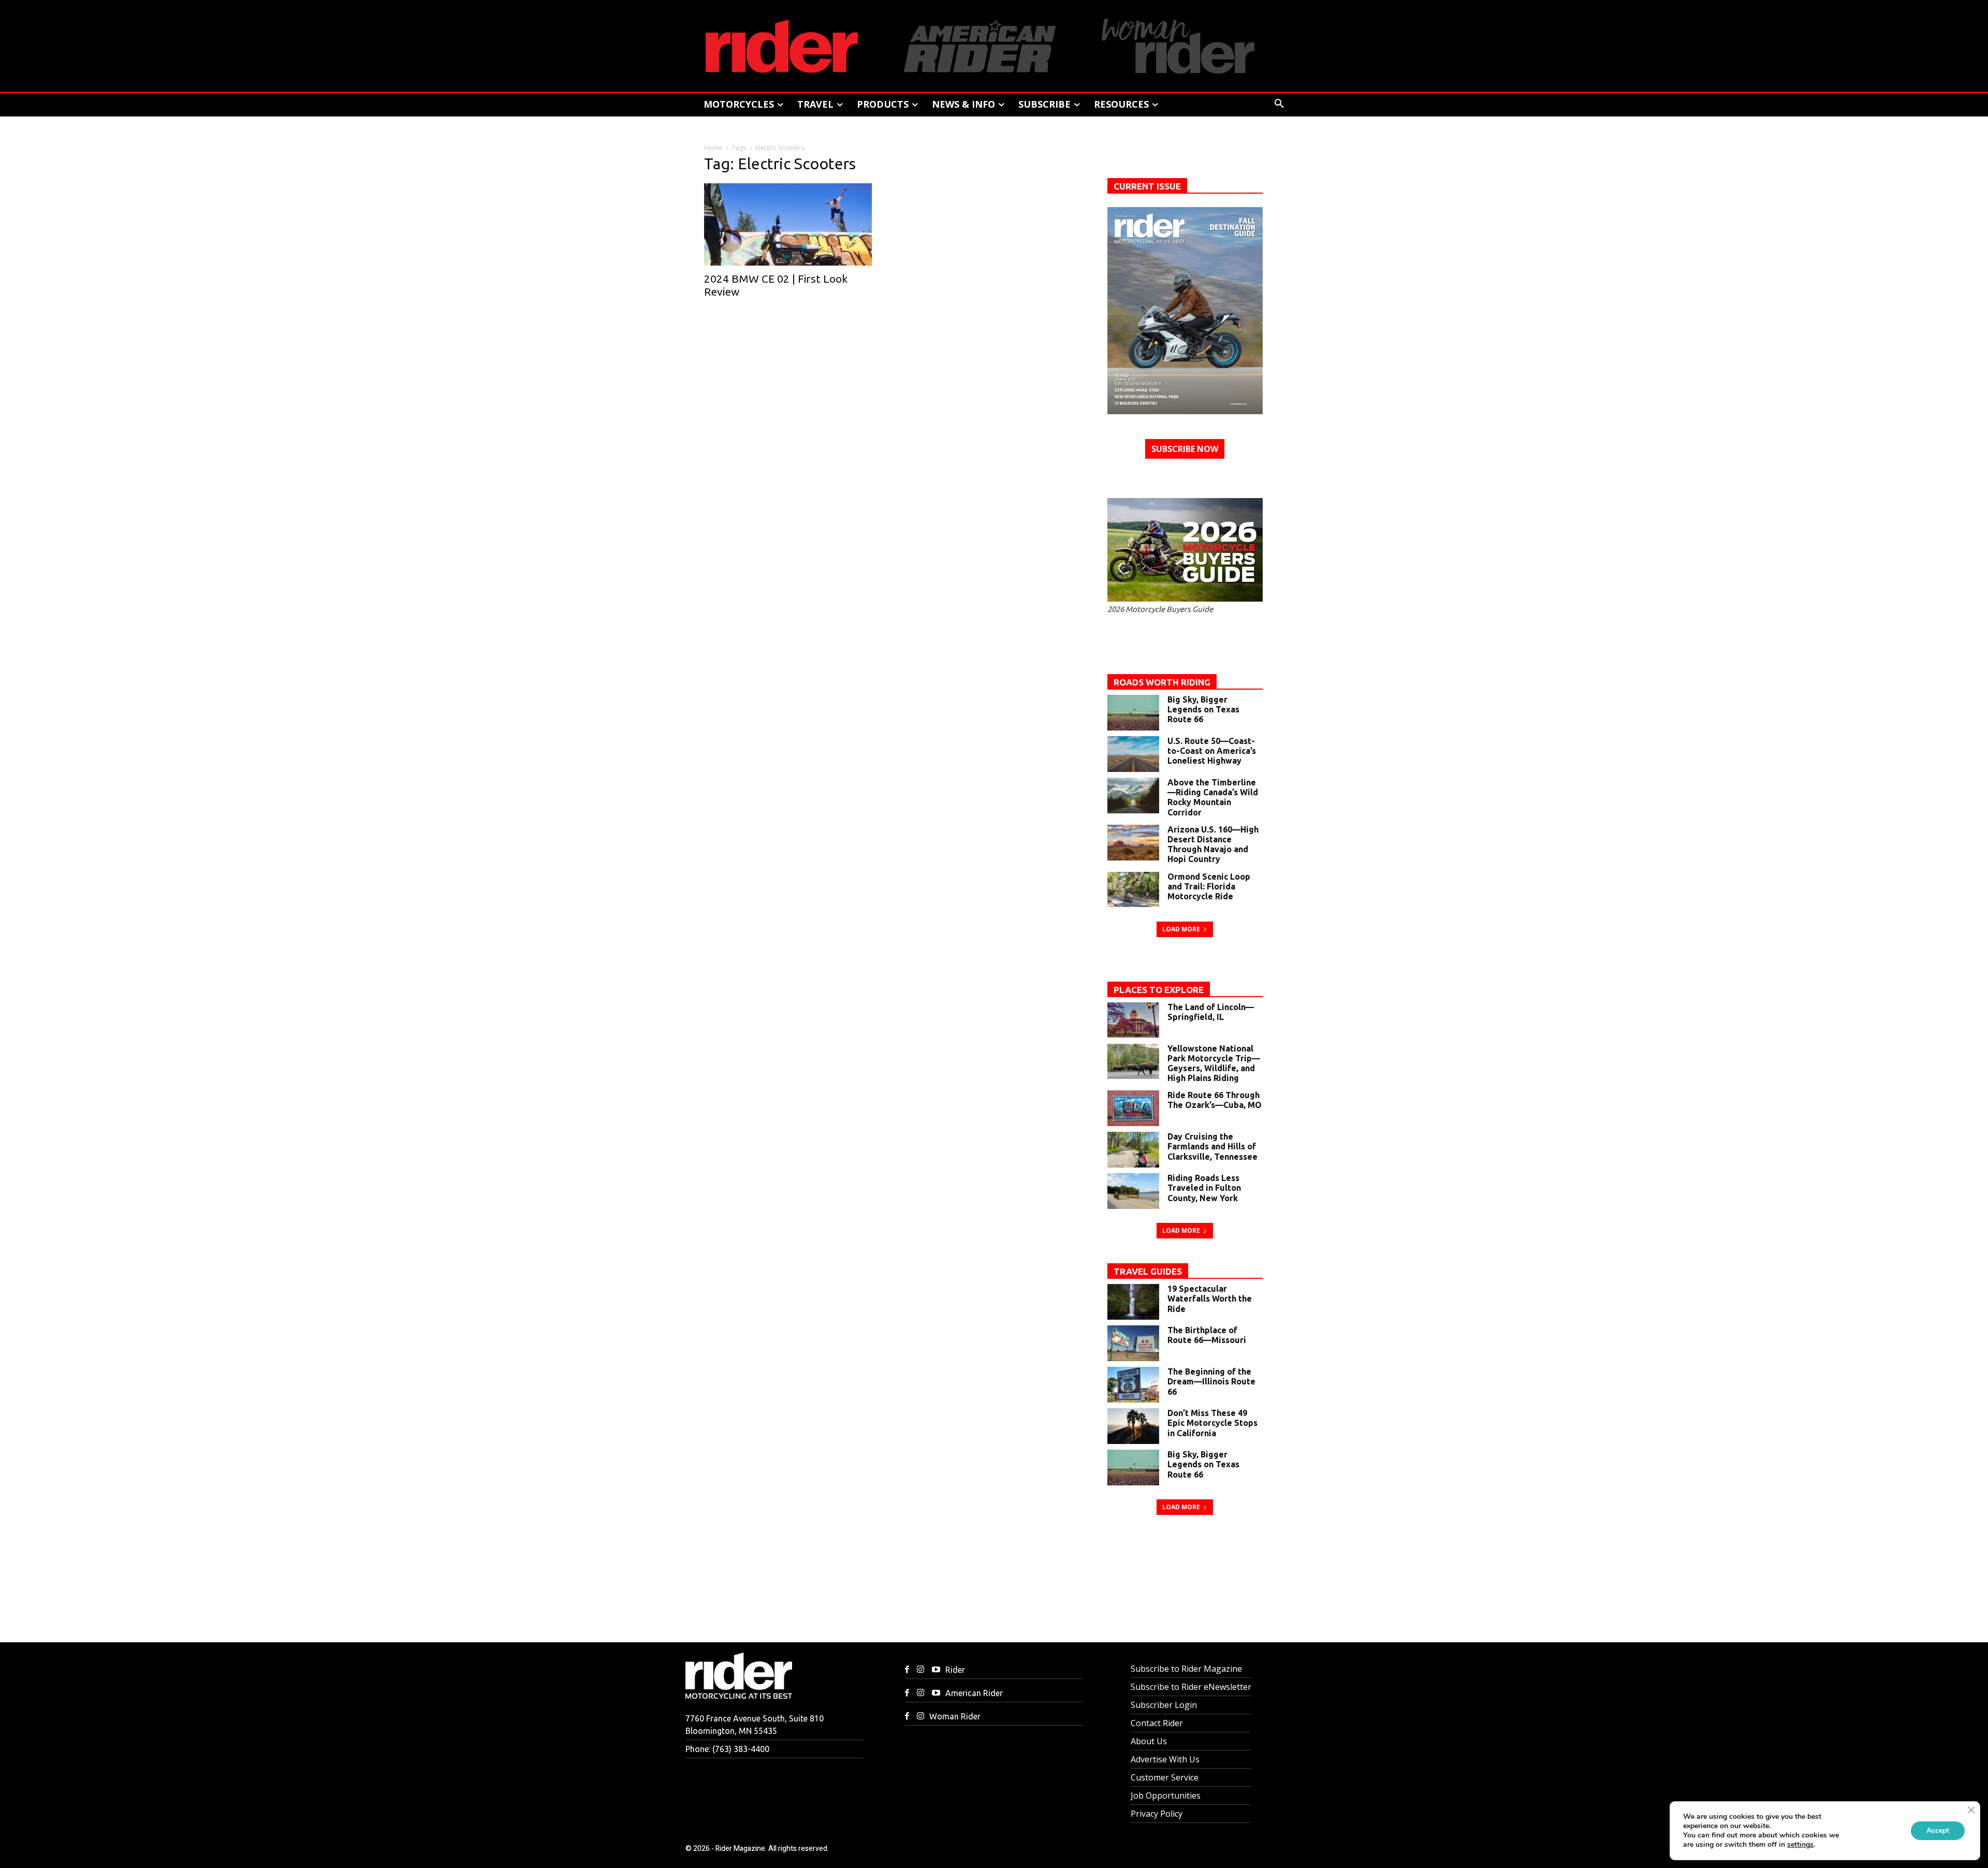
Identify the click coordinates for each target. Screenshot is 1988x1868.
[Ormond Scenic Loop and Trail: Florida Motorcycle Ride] (1133, 890)
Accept (1938, 1830)
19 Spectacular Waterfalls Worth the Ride (1210, 1298)
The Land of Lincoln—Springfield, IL (1211, 1012)
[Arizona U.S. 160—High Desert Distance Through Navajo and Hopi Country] (1133, 843)
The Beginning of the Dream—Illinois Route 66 (1211, 1381)
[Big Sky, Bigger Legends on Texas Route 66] (1133, 713)
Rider (955, 1670)
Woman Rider (955, 1716)
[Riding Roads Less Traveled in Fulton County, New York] (1133, 1191)
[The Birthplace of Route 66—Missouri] (1133, 1343)
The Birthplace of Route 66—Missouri (1207, 1335)
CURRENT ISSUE (1147, 186)
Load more (1181, 929)
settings (1800, 1845)
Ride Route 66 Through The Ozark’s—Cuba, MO (1215, 1100)
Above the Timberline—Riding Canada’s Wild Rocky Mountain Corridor (1213, 797)
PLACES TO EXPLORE (1159, 990)
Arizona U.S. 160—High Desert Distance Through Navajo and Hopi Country (1213, 844)
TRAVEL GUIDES (1148, 1271)
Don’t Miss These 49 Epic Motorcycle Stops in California (1212, 1423)
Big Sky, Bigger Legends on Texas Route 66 (1203, 709)
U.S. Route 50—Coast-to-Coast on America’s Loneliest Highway (1212, 751)
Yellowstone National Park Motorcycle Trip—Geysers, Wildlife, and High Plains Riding (1214, 1063)
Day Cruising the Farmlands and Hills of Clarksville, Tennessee (1212, 1146)
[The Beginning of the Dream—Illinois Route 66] (1133, 1385)
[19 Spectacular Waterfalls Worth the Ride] (1133, 1302)
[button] (1279, 104)
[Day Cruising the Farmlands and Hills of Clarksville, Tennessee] (1133, 1150)
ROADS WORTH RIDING (1162, 682)
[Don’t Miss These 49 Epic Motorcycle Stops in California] (1133, 1426)
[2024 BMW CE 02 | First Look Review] (792, 224)
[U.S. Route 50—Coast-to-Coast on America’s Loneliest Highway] (1133, 754)
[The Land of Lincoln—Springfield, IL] (1133, 1020)
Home (713, 148)
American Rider (974, 1693)
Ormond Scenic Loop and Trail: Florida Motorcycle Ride (1209, 886)
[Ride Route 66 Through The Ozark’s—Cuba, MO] (1133, 1108)
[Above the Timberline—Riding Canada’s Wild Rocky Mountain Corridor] (1133, 796)
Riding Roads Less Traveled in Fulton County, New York (1204, 1188)
